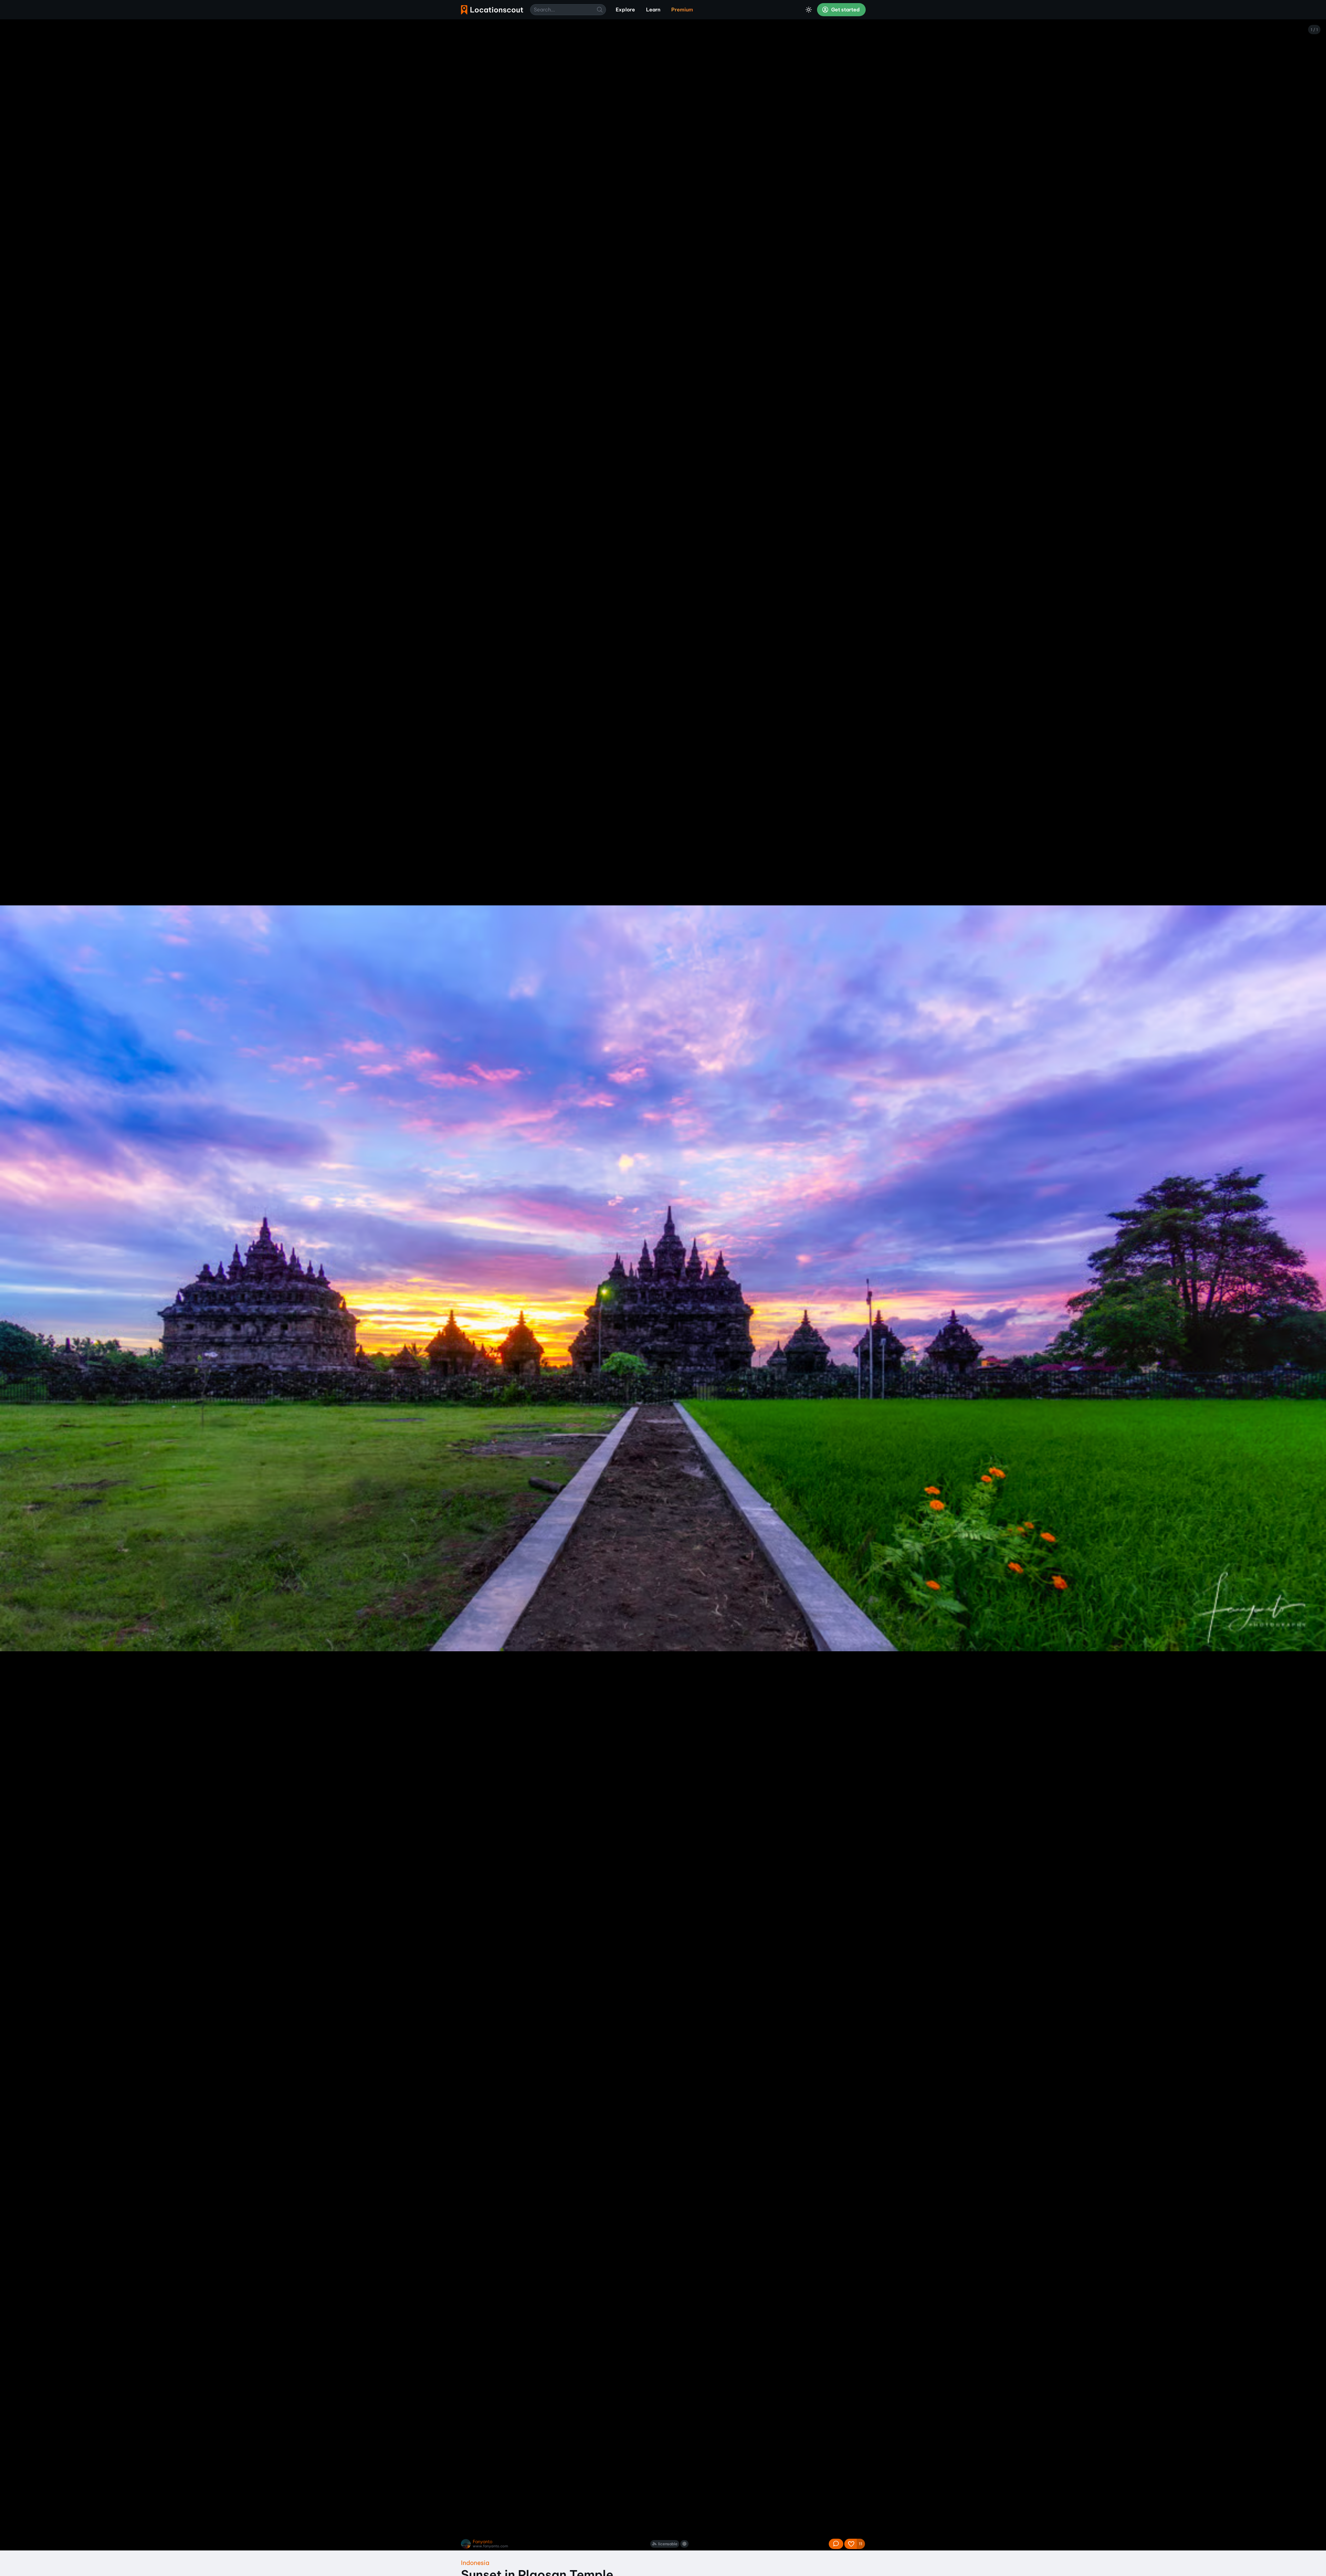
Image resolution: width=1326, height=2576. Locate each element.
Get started (845, 10)
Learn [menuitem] (653, 10)
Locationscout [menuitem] (492, 10)
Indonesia (475, 2563)
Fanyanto (483, 2542)
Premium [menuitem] (682, 10)
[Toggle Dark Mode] (809, 10)
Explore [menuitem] (625, 10)
